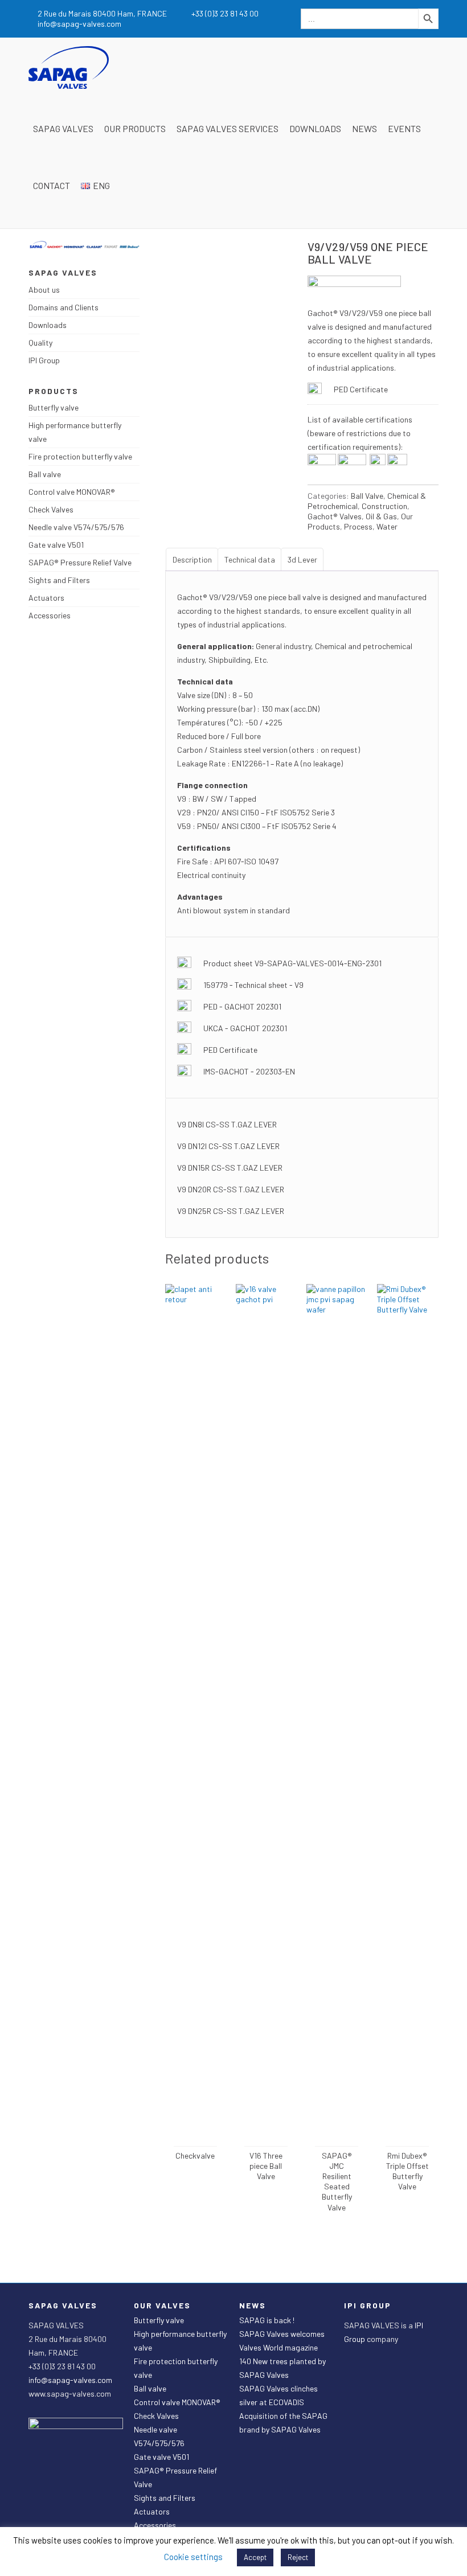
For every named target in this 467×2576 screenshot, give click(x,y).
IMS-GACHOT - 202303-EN (249, 1071)
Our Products (135, 128)
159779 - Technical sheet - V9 (253, 985)
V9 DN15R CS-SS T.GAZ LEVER (230, 1168)
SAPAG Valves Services (228, 128)
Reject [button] (298, 2557)
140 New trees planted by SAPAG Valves (282, 2368)
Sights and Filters (59, 580)
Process (358, 526)
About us (44, 290)
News (364, 128)
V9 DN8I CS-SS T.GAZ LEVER (227, 1124)
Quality (40, 342)
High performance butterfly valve (75, 432)
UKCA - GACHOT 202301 (245, 1028)
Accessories (50, 615)
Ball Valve (367, 496)
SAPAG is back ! (267, 2320)
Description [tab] (192, 559)
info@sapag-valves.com (70, 2380)
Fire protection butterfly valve (80, 456)
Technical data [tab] (250, 559)
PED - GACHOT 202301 (242, 1006)
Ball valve (45, 474)
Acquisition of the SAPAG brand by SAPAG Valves (283, 2423)
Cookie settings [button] (193, 2557)
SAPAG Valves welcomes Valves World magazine (282, 2341)
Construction (384, 506)
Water (387, 526)
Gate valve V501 (56, 545)
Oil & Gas (381, 516)
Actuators (46, 598)
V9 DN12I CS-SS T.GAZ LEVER (228, 1146)
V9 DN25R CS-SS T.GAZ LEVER (231, 1211)
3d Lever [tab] (302, 559)
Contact (52, 185)
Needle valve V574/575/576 (76, 527)
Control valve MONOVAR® (72, 492)
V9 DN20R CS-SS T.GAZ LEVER (231, 1189)
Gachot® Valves (335, 516)
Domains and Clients (64, 307)
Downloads (315, 128)
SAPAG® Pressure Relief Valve (80, 562)
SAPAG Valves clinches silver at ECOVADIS (278, 2395)
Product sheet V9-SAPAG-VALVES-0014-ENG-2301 (292, 963)
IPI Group (44, 360)
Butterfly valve (54, 407)
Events (404, 128)
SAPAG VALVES (63, 128)
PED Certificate (361, 389)
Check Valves (51, 509)
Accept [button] (255, 2557)
